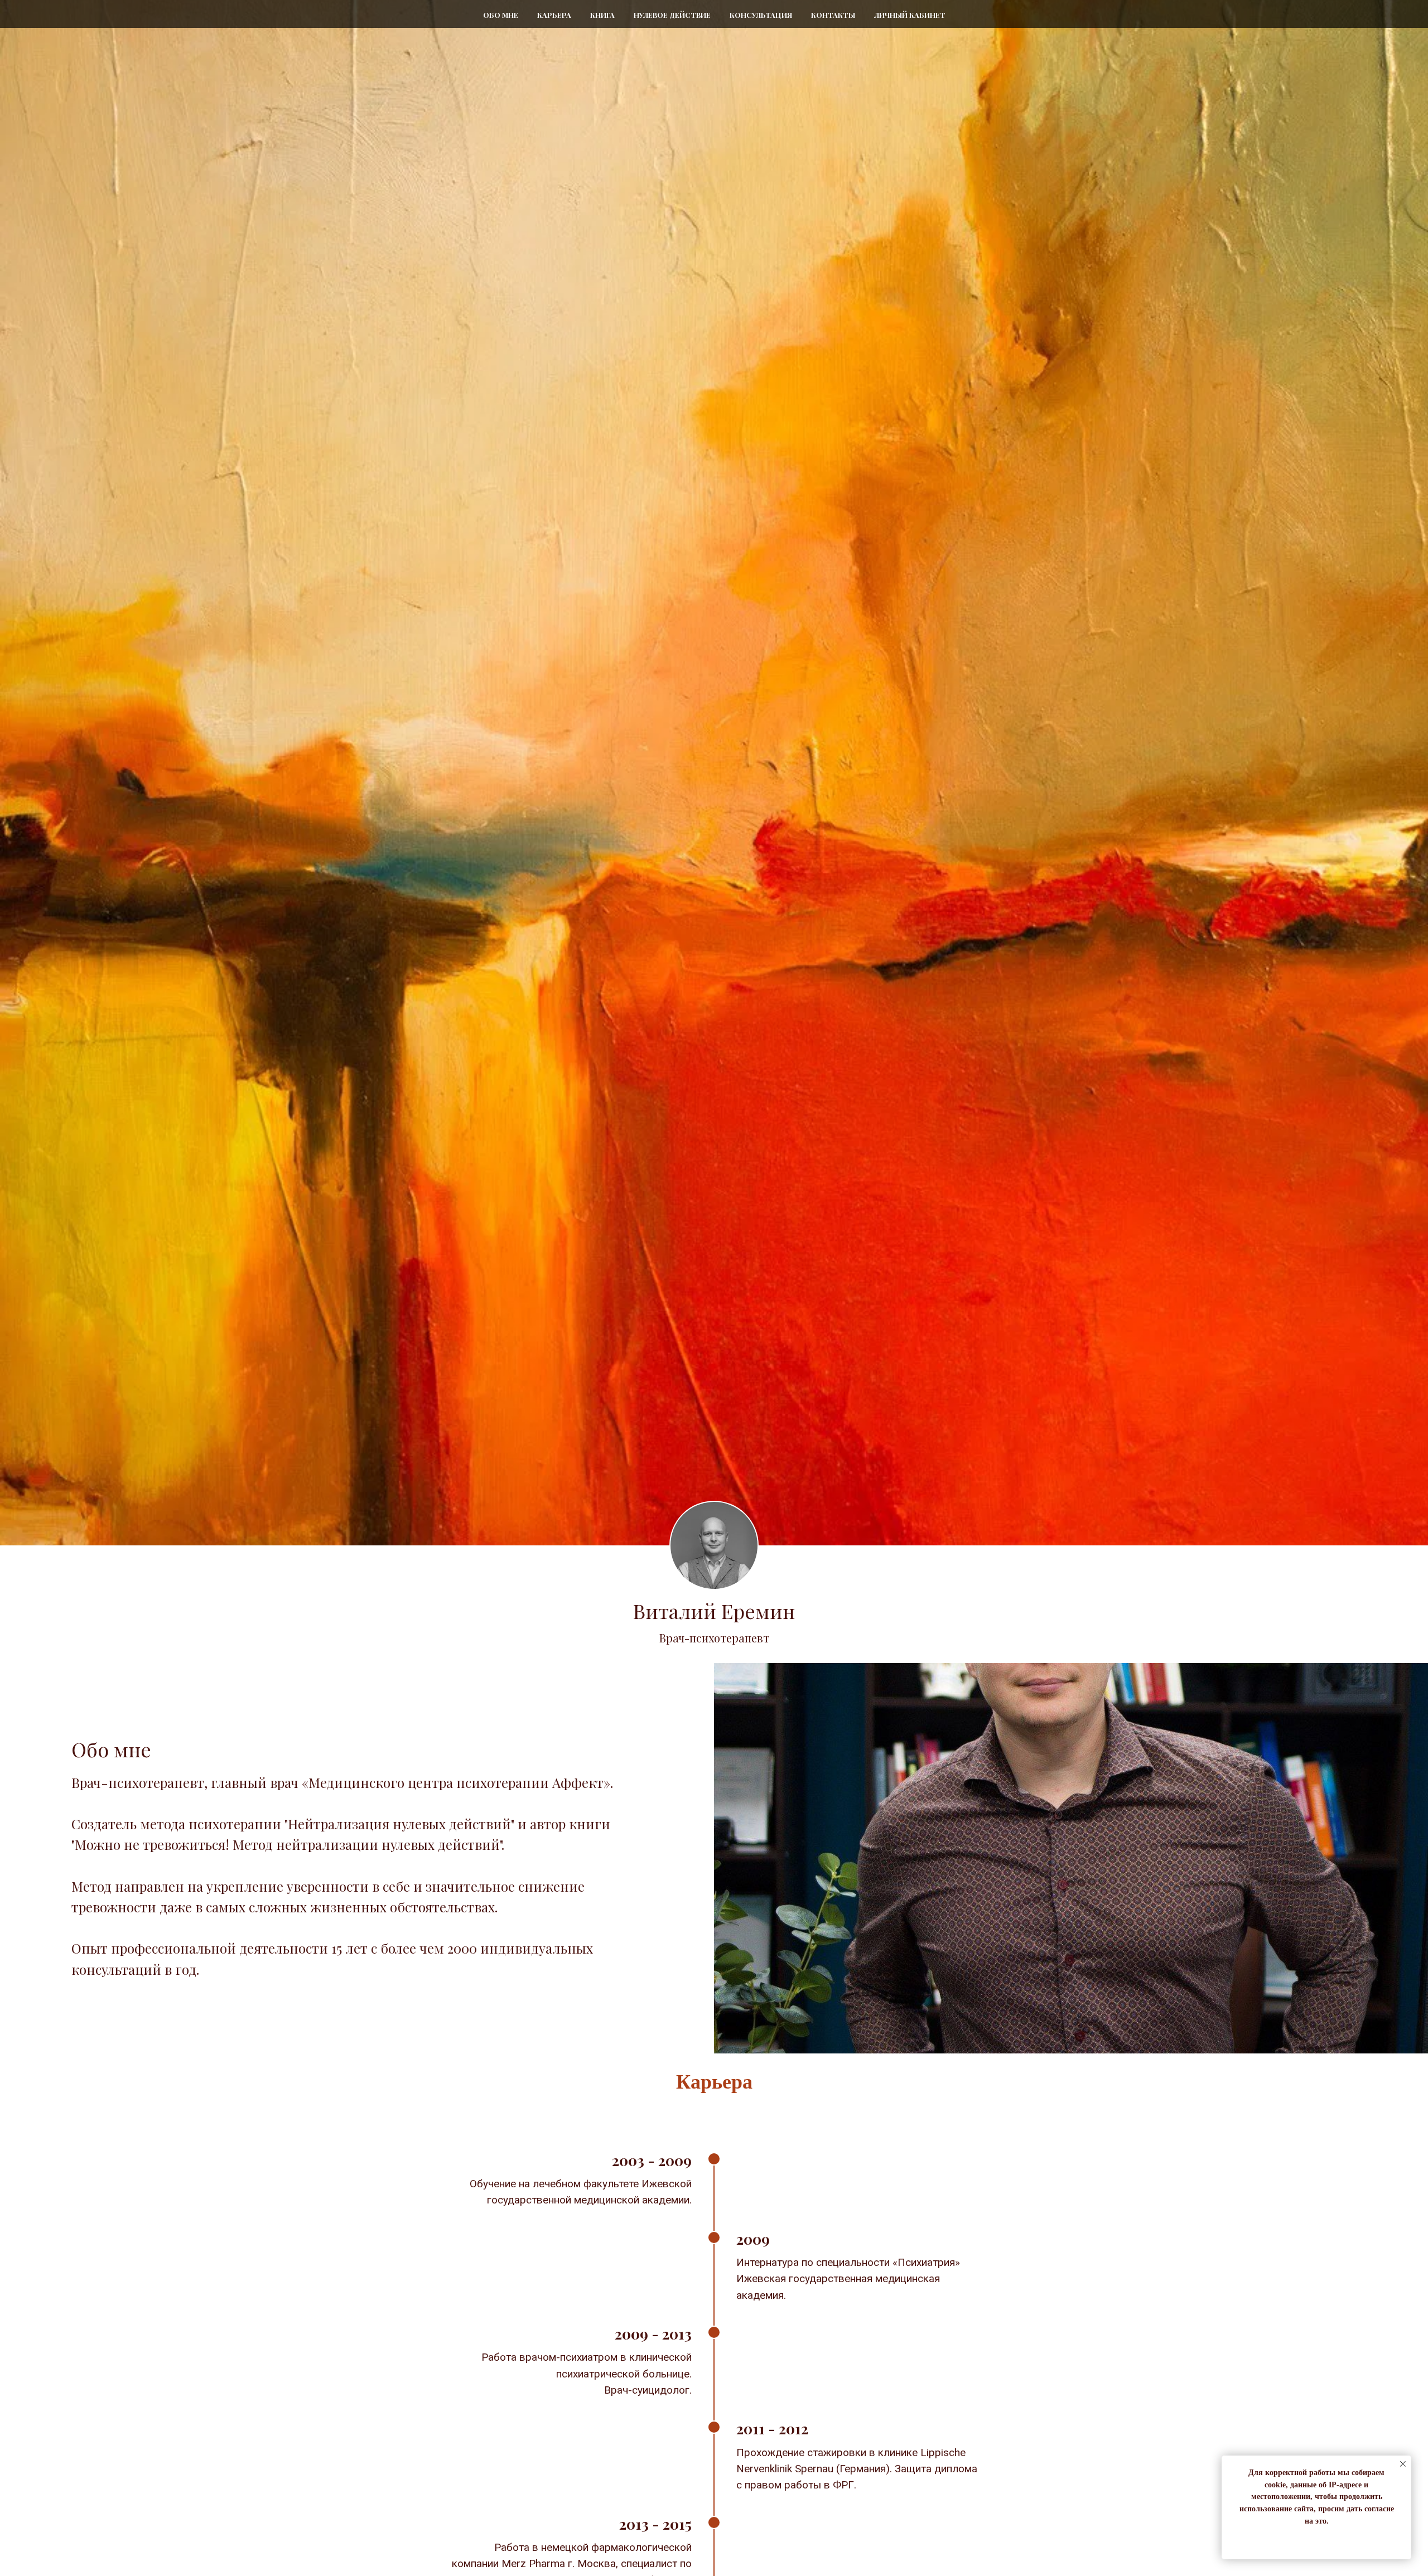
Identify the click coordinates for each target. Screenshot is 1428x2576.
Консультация (761, 15)
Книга (602, 15)
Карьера (554, 15)
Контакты (833, 15)
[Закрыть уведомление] (1403, 2464)
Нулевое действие (672, 15)
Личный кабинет (910, 15)
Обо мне (501, 15)
